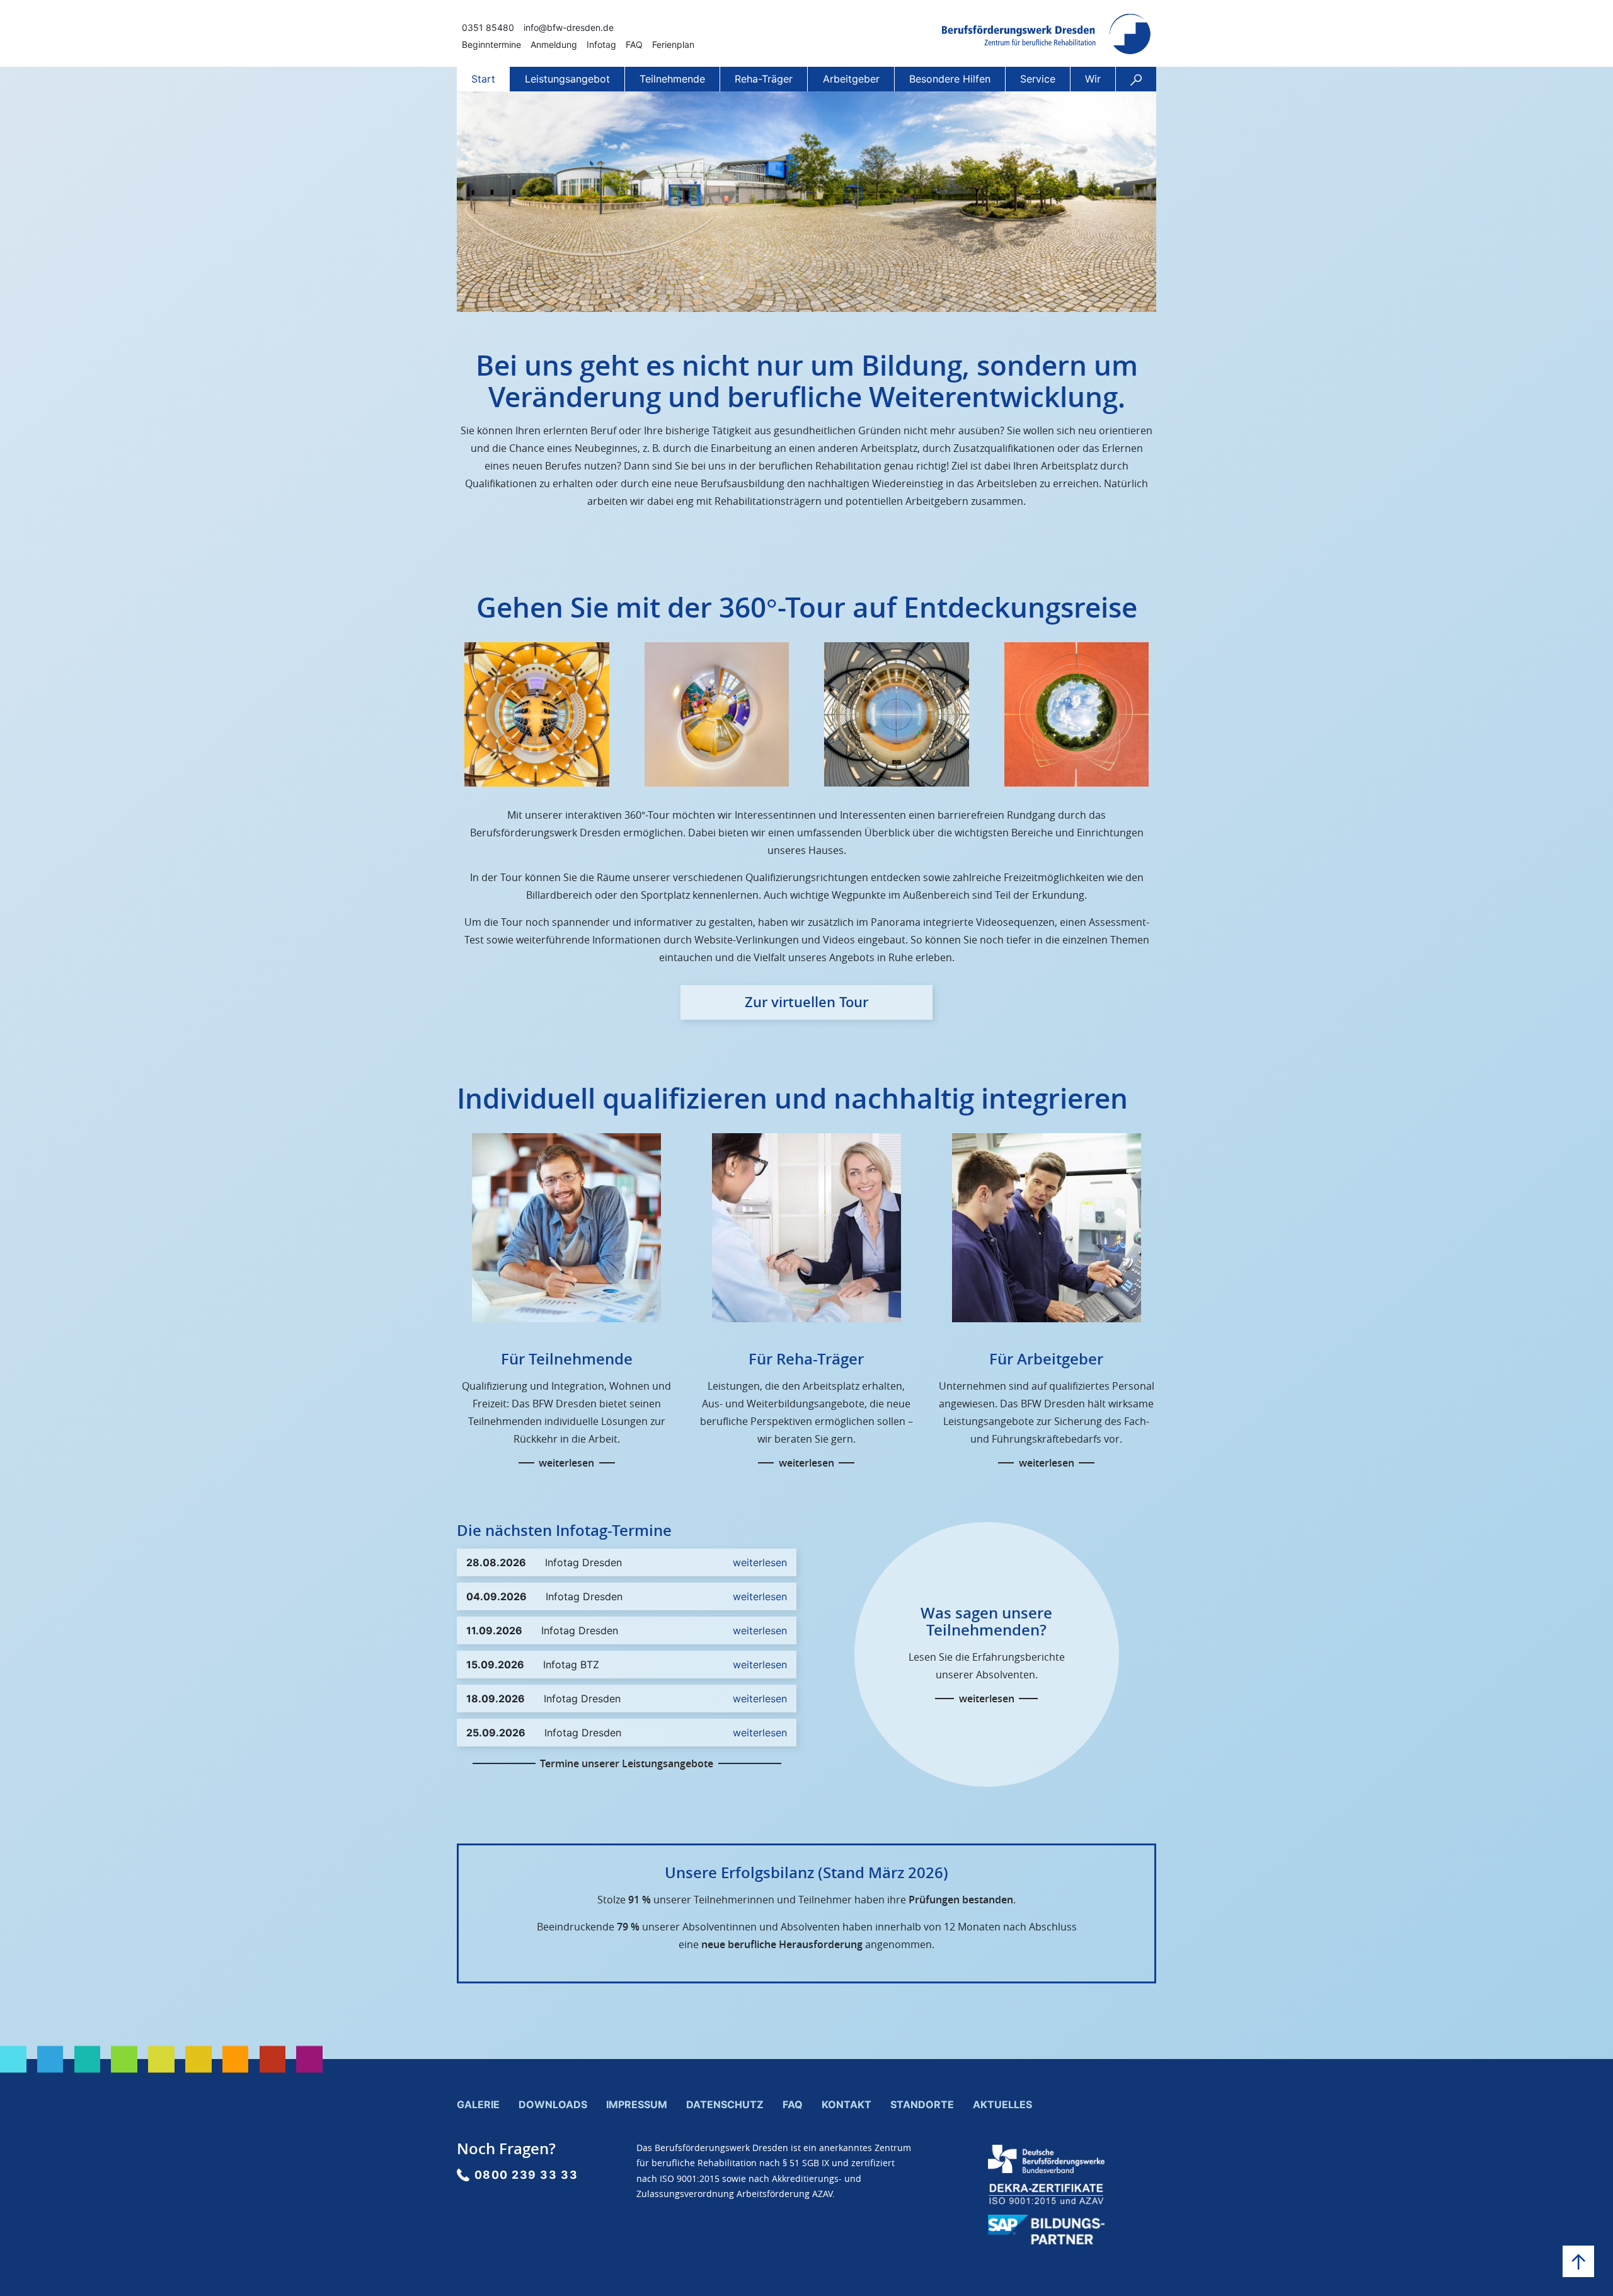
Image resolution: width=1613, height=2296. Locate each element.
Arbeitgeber (851, 79)
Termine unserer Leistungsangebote (627, 1763)
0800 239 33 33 (526, 2175)
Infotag (601, 44)
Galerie (478, 2104)
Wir (1093, 79)
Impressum (637, 2104)
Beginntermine (491, 44)
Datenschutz (725, 2104)
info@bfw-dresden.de (569, 27)
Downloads (553, 2104)
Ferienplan (673, 44)
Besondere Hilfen (950, 79)
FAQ (634, 44)
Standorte (922, 2104)
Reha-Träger (764, 79)
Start (483, 79)
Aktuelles (1002, 2104)
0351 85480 (488, 27)
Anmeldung (554, 44)
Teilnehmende (672, 79)
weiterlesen (566, 1463)
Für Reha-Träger (806, 1359)
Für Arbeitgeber (1046, 1359)
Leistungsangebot (567, 79)
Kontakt (847, 2104)
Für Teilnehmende (567, 1359)
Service (1038, 79)
